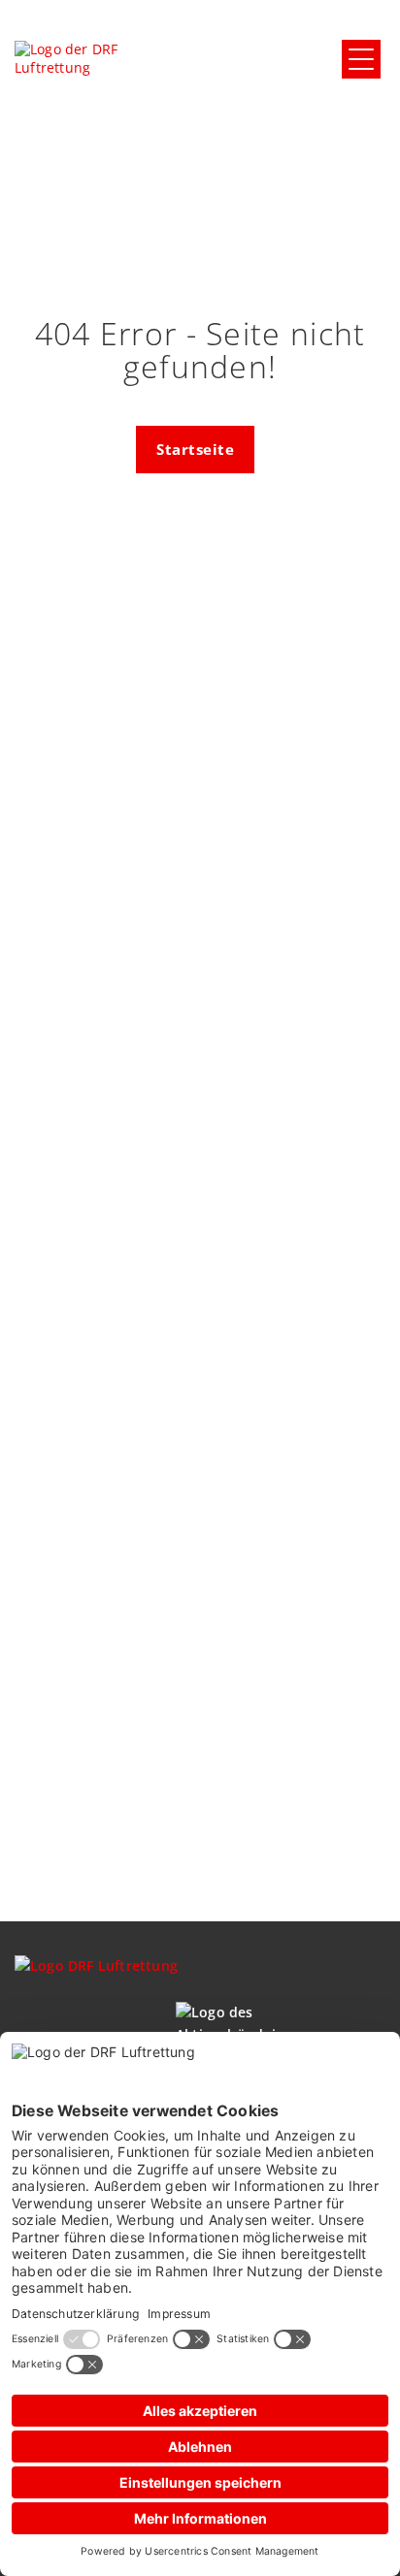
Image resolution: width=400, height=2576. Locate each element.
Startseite (195, 449)
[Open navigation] (361, 59)
